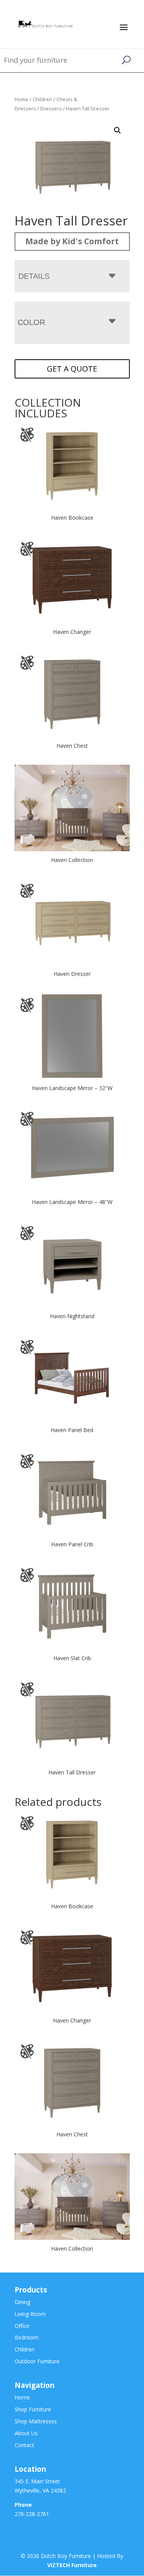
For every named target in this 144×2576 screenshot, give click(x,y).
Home (22, 99)
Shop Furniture (33, 2409)
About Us (26, 2433)
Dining (22, 2302)
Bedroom (26, 2337)
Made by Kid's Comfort (72, 241)
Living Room (30, 2314)
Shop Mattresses (36, 2421)
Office (22, 2326)
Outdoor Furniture (37, 2361)
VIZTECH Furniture (72, 2565)
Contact (24, 2445)
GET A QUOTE (72, 369)
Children (42, 99)
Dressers (51, 108)
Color (31, 322)
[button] (118, 130)
